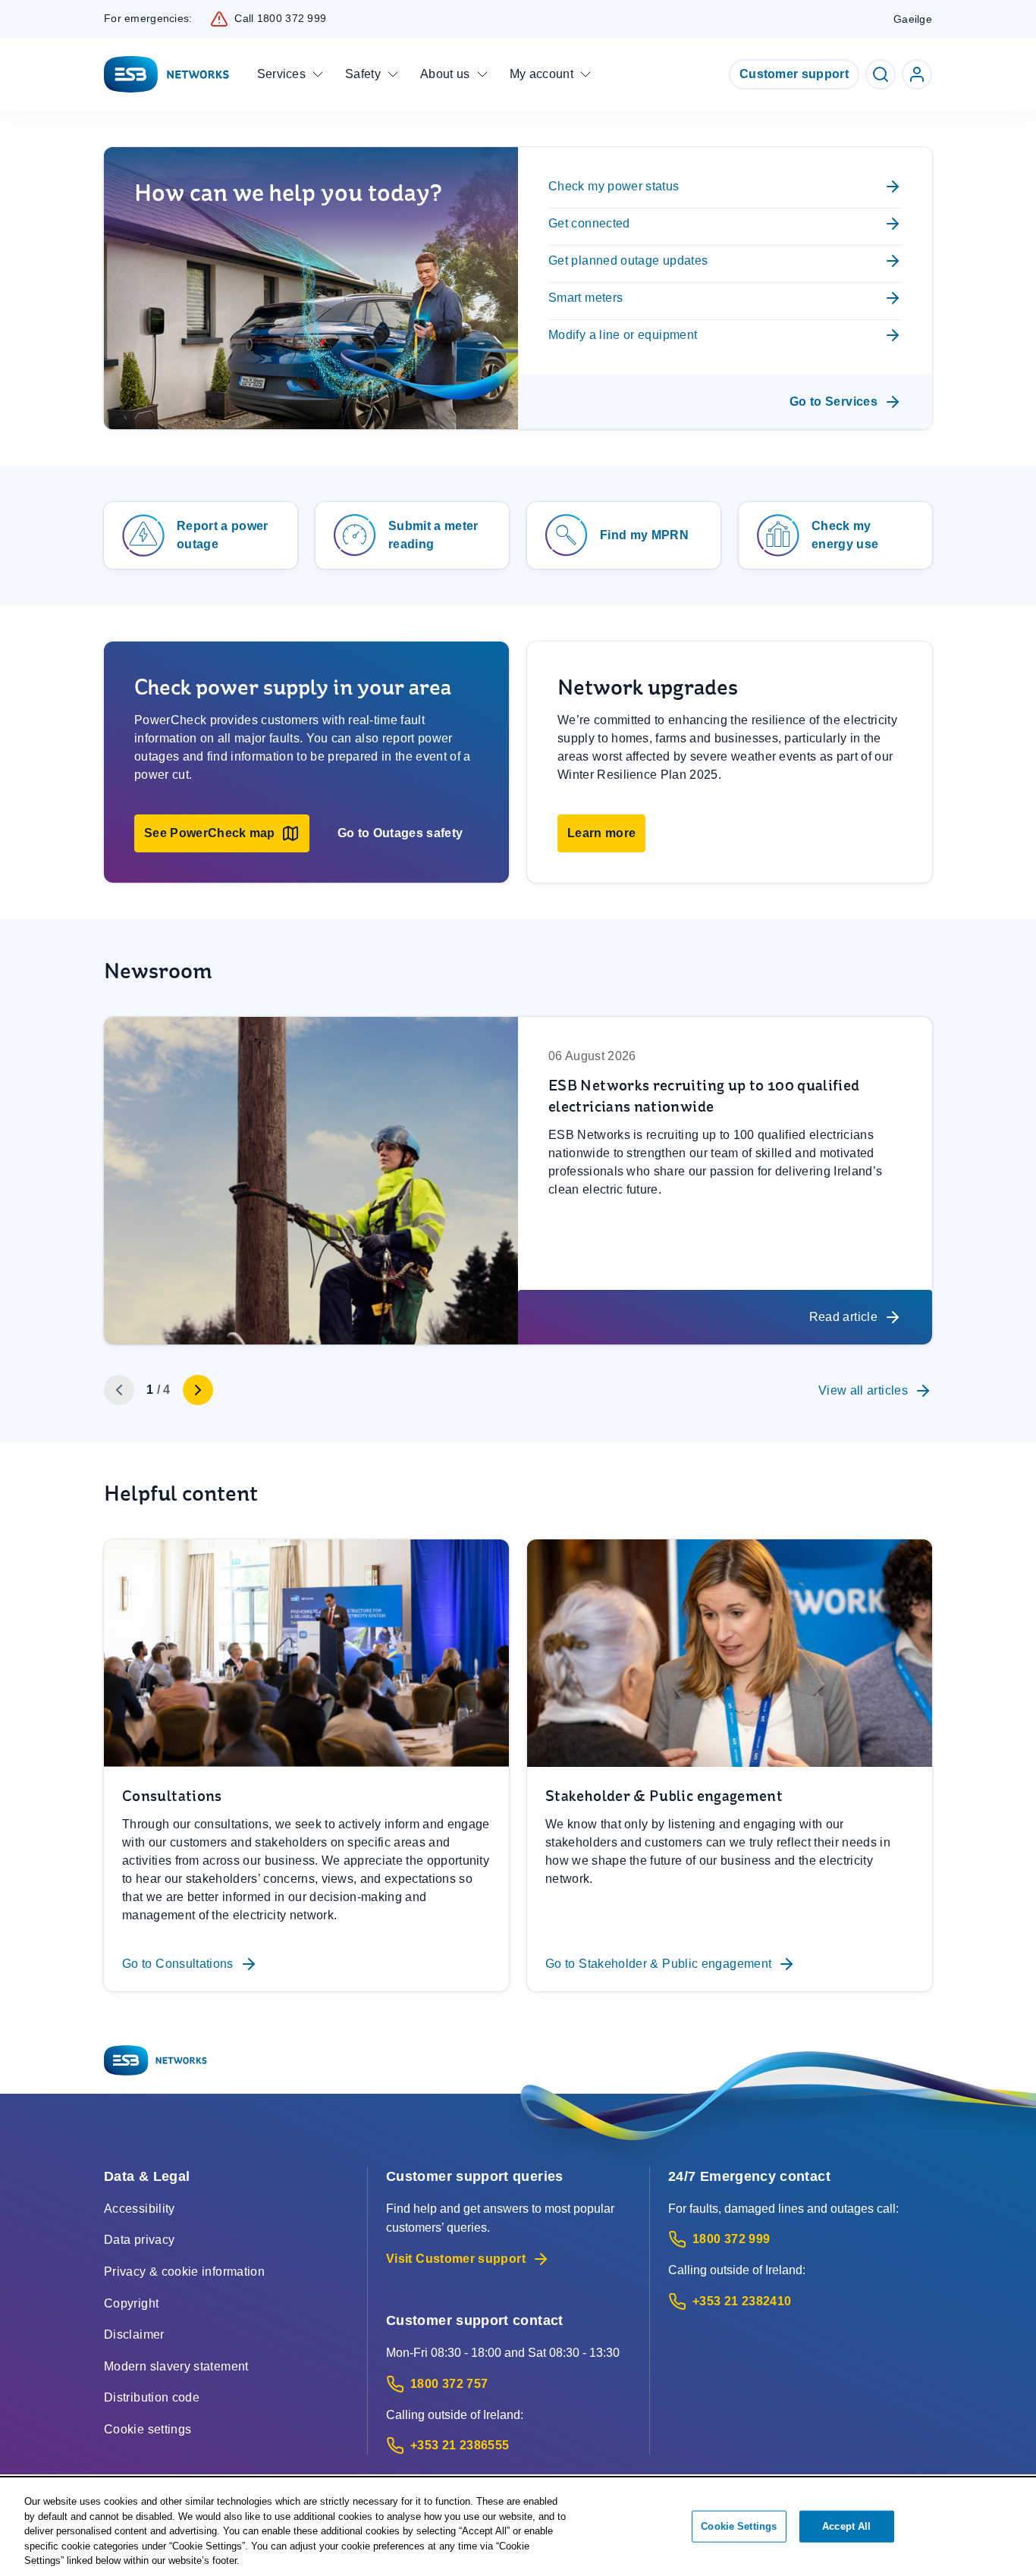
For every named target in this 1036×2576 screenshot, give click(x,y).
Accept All (846, 2526)
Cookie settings (148, 2429)
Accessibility (140, 2209)
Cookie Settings (739, 2526)
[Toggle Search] (881, 74)
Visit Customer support (456, 2259)
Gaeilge (913, 19)
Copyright (131, 2303)
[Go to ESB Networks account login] (917, 74)
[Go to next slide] (198, 1390)
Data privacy (139, 2240)
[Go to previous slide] (119, 1390)
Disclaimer (134, 2334)
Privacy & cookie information (184, 2272)
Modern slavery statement (176, 2366)
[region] (518, 2527)
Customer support (794, 74)
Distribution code (152, 2397)
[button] (222, 833)
